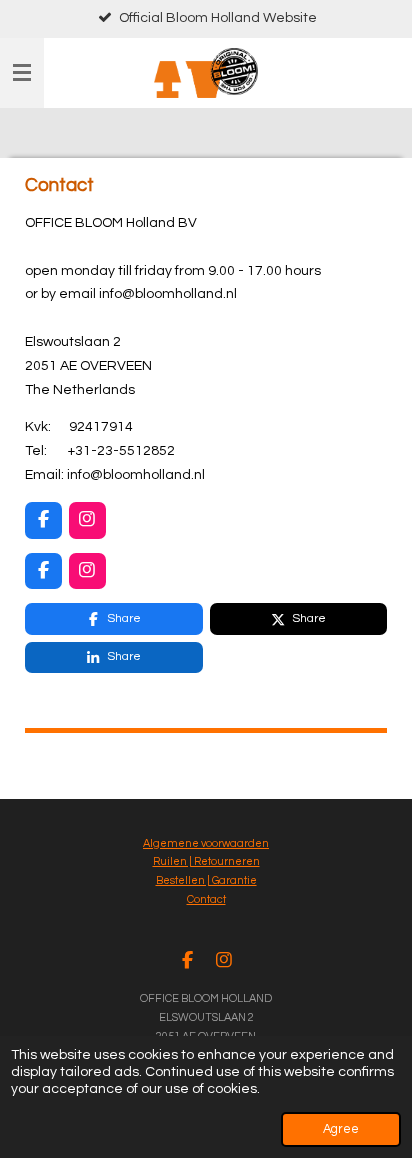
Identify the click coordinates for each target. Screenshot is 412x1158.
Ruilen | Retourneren (206, 861)
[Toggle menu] (22, 73)
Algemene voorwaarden (206, 843)
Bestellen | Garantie (206, 880)
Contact (206, 899)
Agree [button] (341, 1129)
